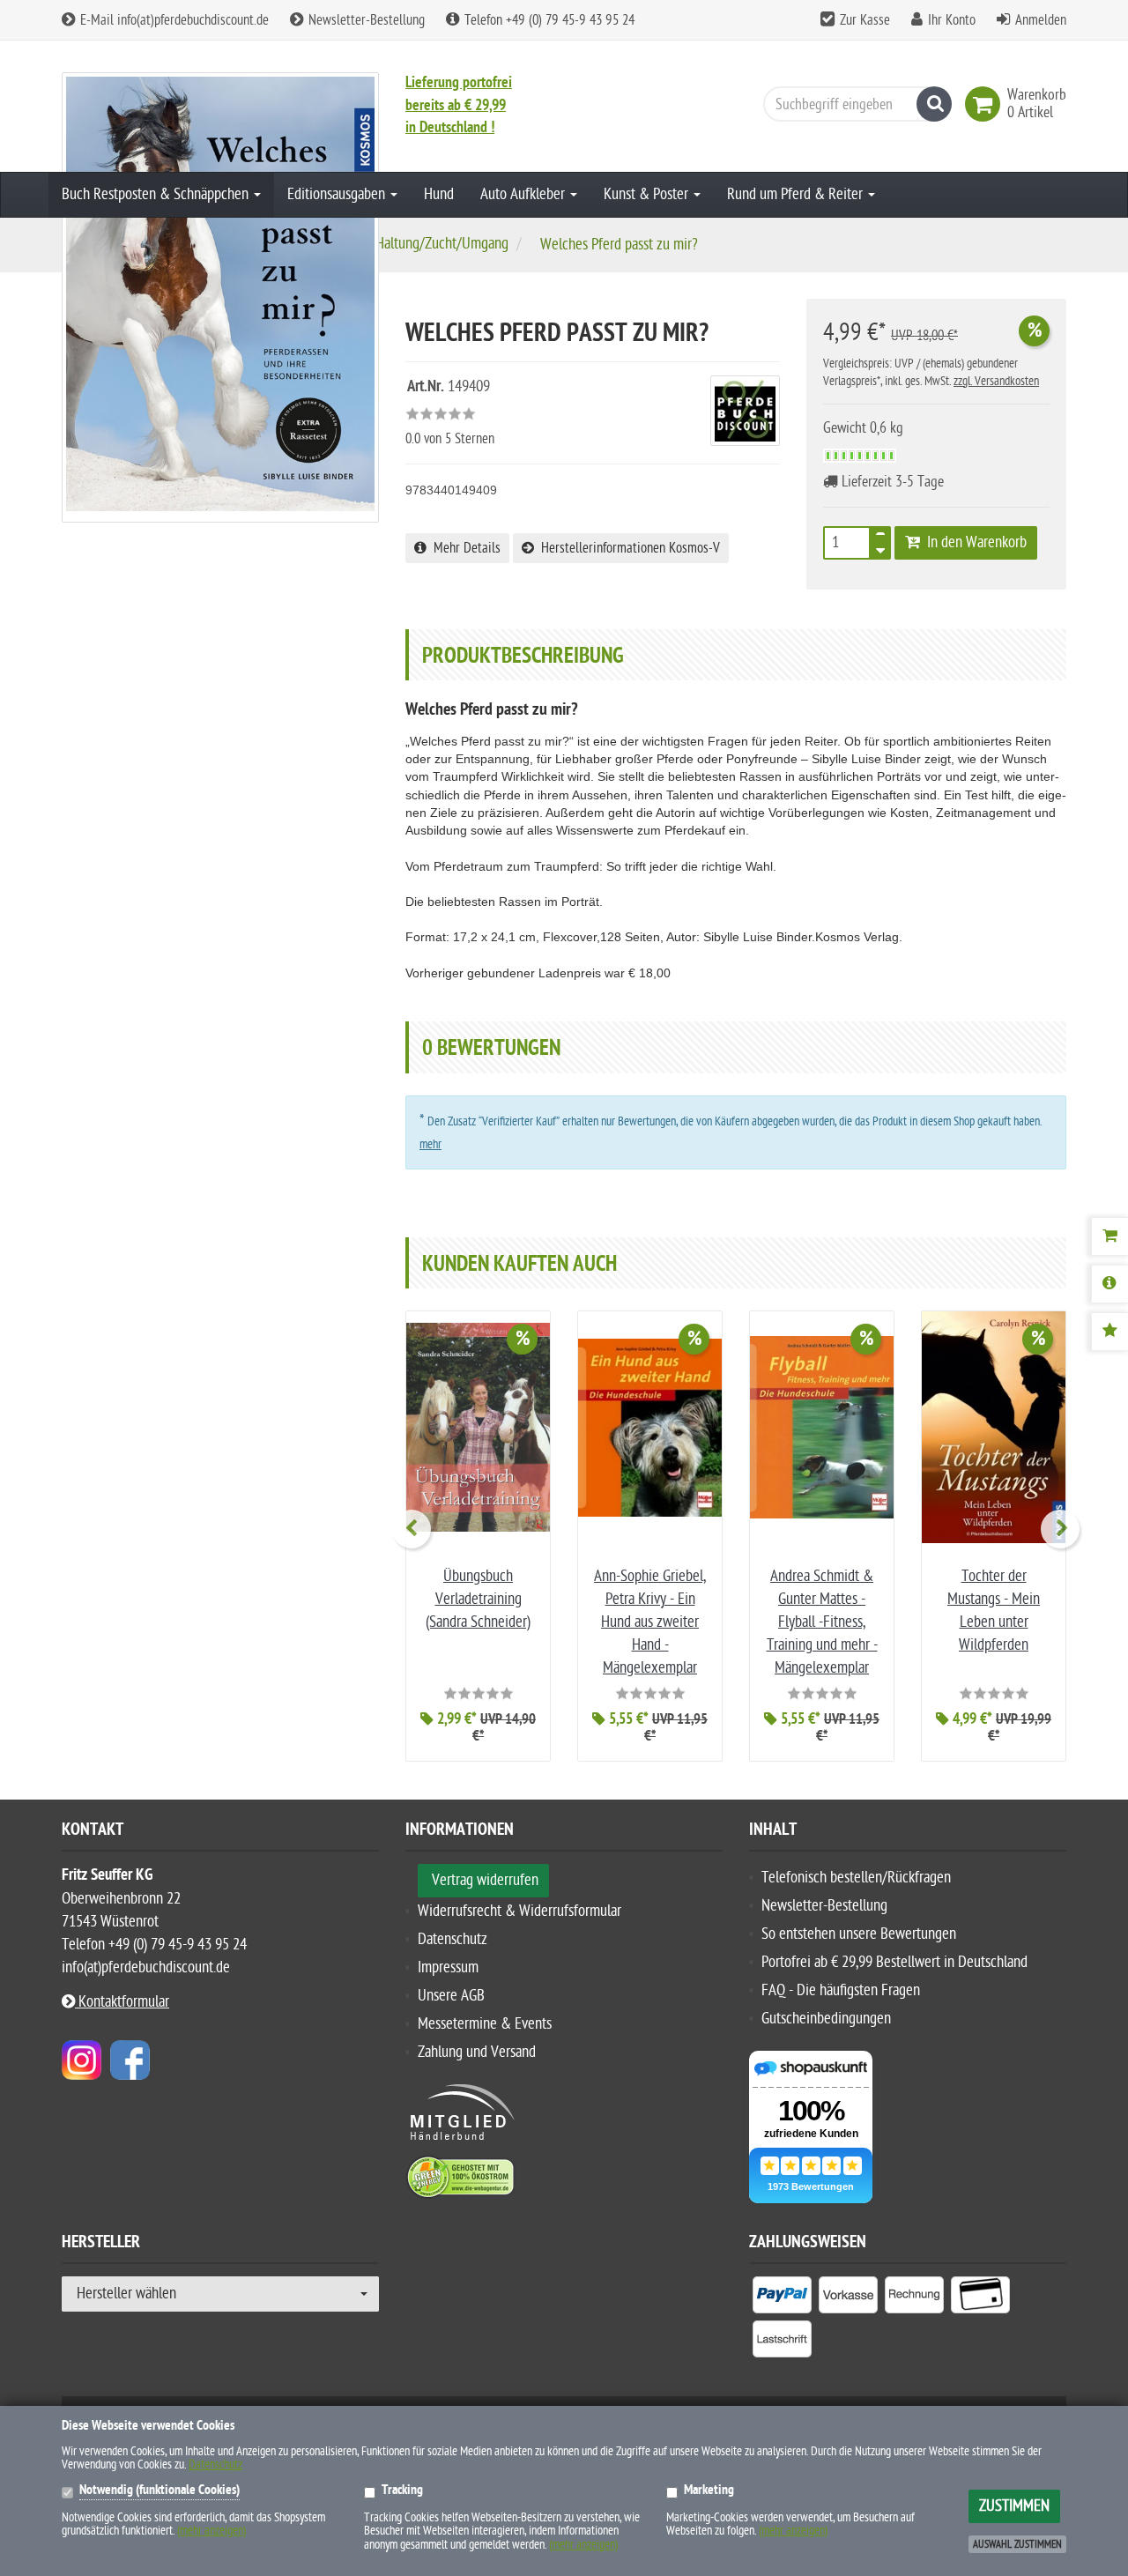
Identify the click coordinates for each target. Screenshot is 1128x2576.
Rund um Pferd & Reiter (797, 194)
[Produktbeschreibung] (1109, 1284)
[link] (986, 104)
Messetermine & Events (485, 2024)
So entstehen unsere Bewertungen (859, 1934)
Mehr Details (464, 548)
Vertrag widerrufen (485, 1880)
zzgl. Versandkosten (996, 381)
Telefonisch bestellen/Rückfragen (856, 1878)
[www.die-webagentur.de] (82, 2059)
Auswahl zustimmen (1017, 2544)
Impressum (448, 1967)
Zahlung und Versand (477, 2052)
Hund (439, 194)
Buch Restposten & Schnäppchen (157, 194)
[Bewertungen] (1109, 1332)
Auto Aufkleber (524, 194)
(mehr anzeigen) (211, 2531)
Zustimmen (1014, 2506)
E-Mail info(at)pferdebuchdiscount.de (173, 20)
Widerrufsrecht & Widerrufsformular (519, 1911)
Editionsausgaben (338, 194)
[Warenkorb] (1109, 1236)
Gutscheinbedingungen (826, 2019)
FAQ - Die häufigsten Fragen (841, 1990)
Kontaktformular (122, 2002)
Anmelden (1041, 20)
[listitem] (782, 2298)
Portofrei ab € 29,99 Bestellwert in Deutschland (894, 1962)
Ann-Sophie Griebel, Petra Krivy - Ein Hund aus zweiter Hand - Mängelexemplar (650, 1622)
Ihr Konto (952, 20)
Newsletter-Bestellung (365, 20)
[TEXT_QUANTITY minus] (880, 548)
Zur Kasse (865, 20)
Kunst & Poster (648, 194)
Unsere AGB (451, 1996)
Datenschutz (453, 1939)
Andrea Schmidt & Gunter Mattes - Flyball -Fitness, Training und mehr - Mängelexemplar (822, 1622)
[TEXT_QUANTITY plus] (880, 538)
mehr (430, 1144)
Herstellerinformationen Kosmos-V (627, 548)
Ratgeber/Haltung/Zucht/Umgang (414, 244)
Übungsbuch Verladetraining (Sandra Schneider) (478, 1599)
